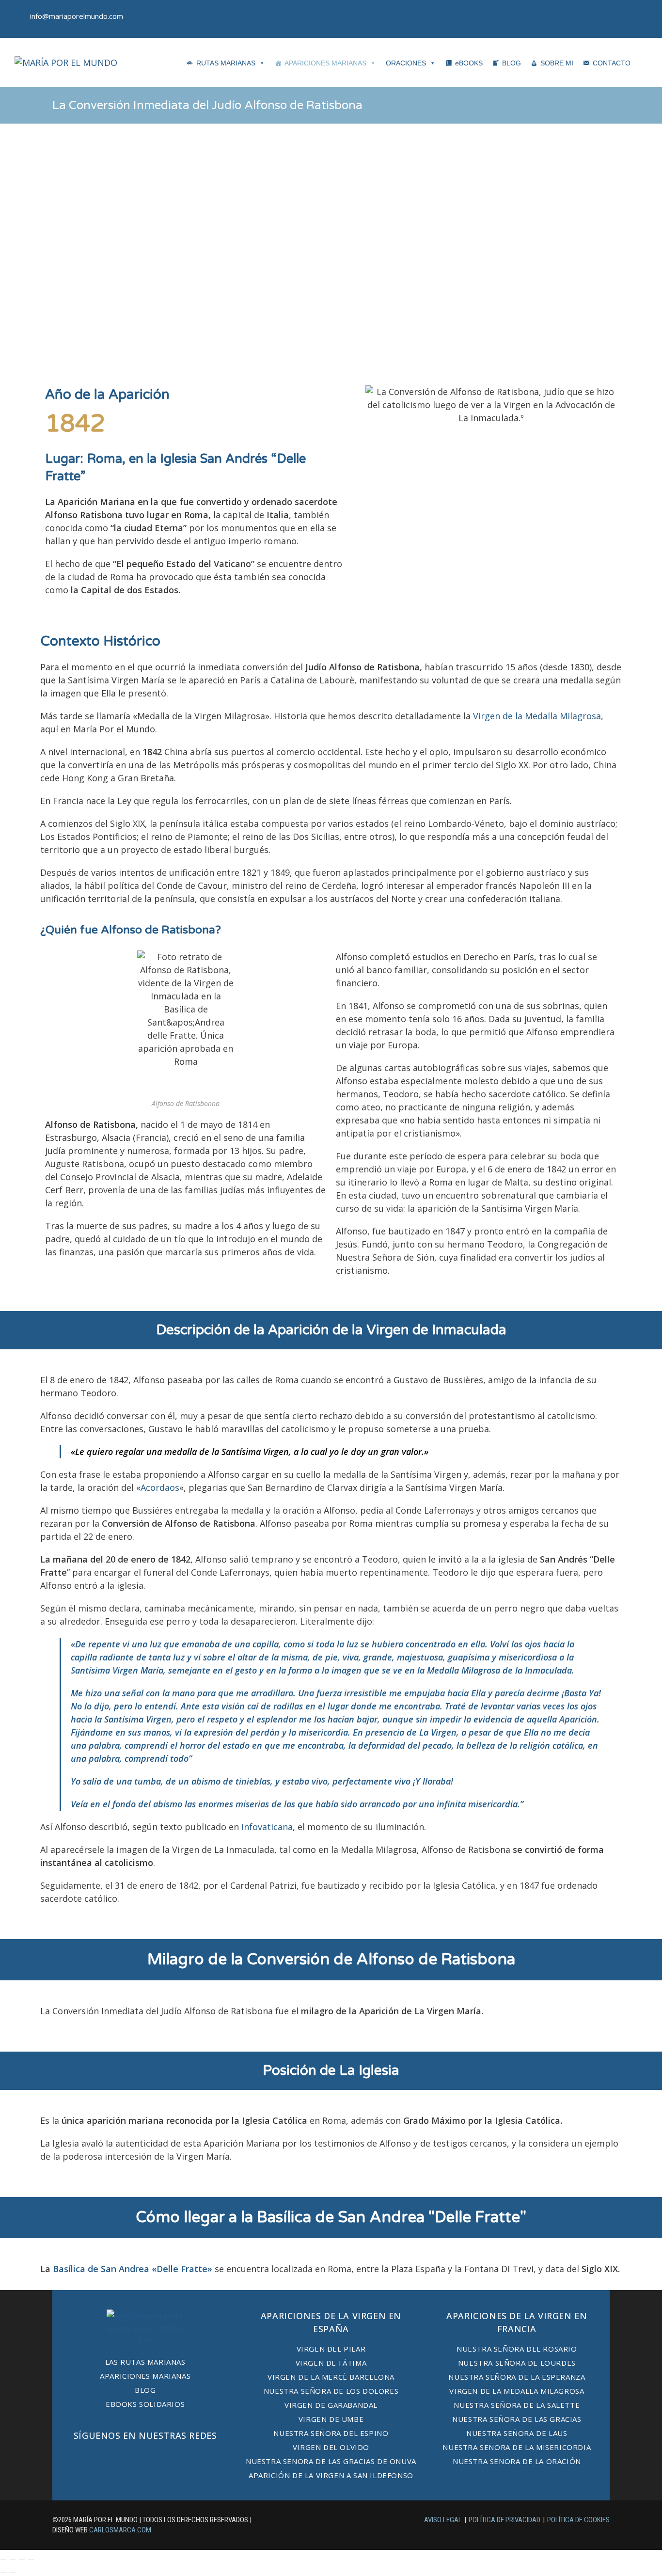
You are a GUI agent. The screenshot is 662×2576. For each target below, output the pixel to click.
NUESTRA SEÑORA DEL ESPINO (331, 2433)
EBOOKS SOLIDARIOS (145, 2404)
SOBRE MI (557, 63)
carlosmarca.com (120, 2530)
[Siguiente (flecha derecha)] (13, 2573)
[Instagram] (145, 2459)
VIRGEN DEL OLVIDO (331, 2447)
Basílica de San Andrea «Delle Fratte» (133, 2269)
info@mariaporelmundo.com (77, 16)
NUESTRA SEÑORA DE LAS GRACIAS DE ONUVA (331, 2461)
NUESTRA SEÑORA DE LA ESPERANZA (517, 2377)
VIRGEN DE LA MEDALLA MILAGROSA (517, 2391)
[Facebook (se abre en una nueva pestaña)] (613, 19)
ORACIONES (406, 63)
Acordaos (160, 1487)
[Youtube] (174, 2459)
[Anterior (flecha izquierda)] (3, 2573)
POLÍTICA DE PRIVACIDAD (504, 2520)
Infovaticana (267, 1827)
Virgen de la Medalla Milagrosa (537, 716)
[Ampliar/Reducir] (3, 2560)
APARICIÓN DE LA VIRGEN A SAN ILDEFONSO (331, 2475)
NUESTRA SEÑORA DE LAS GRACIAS (517, 2419)
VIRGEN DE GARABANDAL (331, 2405)
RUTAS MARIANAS (226, 63)
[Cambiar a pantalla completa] (13, 2560)
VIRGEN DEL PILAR (331, 2349)
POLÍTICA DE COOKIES (578, 2520)
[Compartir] (22, 2560)
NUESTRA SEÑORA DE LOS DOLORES (331, 2391)
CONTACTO (612, 63)
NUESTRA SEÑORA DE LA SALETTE (517, 2405)
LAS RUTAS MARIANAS (145, 2362)
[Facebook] (116, 2459)
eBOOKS (469, 63)
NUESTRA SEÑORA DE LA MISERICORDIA (517, 2447)
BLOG (512, 63)
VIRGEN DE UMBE (331, 2419)
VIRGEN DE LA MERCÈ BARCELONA (331, 2377)
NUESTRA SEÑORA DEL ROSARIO (517, 2349)
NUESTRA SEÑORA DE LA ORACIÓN (517, 2461)
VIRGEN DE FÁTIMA (331, 2363)
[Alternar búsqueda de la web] (647, 62)
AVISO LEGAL (443, 2520)
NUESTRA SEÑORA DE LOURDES (517, 2363)
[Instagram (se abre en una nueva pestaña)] (640, 19)
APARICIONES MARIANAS (325, 63)
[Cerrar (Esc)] (31, 2560)
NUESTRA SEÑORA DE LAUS (517, 2433)
